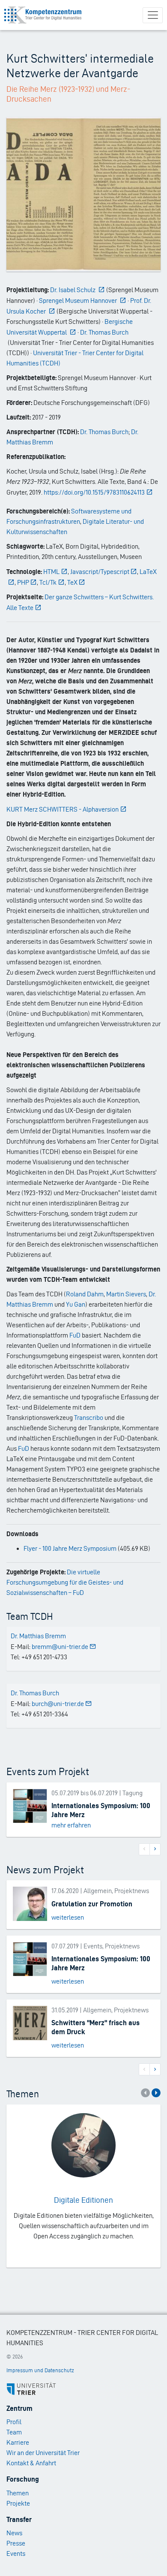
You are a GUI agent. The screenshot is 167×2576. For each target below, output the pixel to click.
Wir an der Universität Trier (43, 2453)
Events (16, 2553)
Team (14, 2432)
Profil (14, 2422)
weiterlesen (68, 1917)
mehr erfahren (71, 1825)
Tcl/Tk (48, 582)
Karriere (18, 2442)
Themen (18, 2493)
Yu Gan (76, 1304)
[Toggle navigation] (153, 15)
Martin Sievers (126, 1294)
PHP (23, 582)
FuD (75, 1335)
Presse (16, 2543)
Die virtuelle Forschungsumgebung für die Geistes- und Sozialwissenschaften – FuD (65, 1582)
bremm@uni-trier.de (60, 1647)
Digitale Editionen (83, 2200)
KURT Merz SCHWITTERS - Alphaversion (63, 809)
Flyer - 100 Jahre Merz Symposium (70, 1548)
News (14, 2533)
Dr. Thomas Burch (104, 432)
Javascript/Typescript (100, 572)
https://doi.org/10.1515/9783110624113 (94, 492)
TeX (72, 582)
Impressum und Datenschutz (40, 2370)
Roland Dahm (85, 1294)
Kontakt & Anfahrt (31, 2463)
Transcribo (89, 1418)
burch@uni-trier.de (58, 1704)
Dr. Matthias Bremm (38, 1636)
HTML (51, 572)
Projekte (18, 2503)
